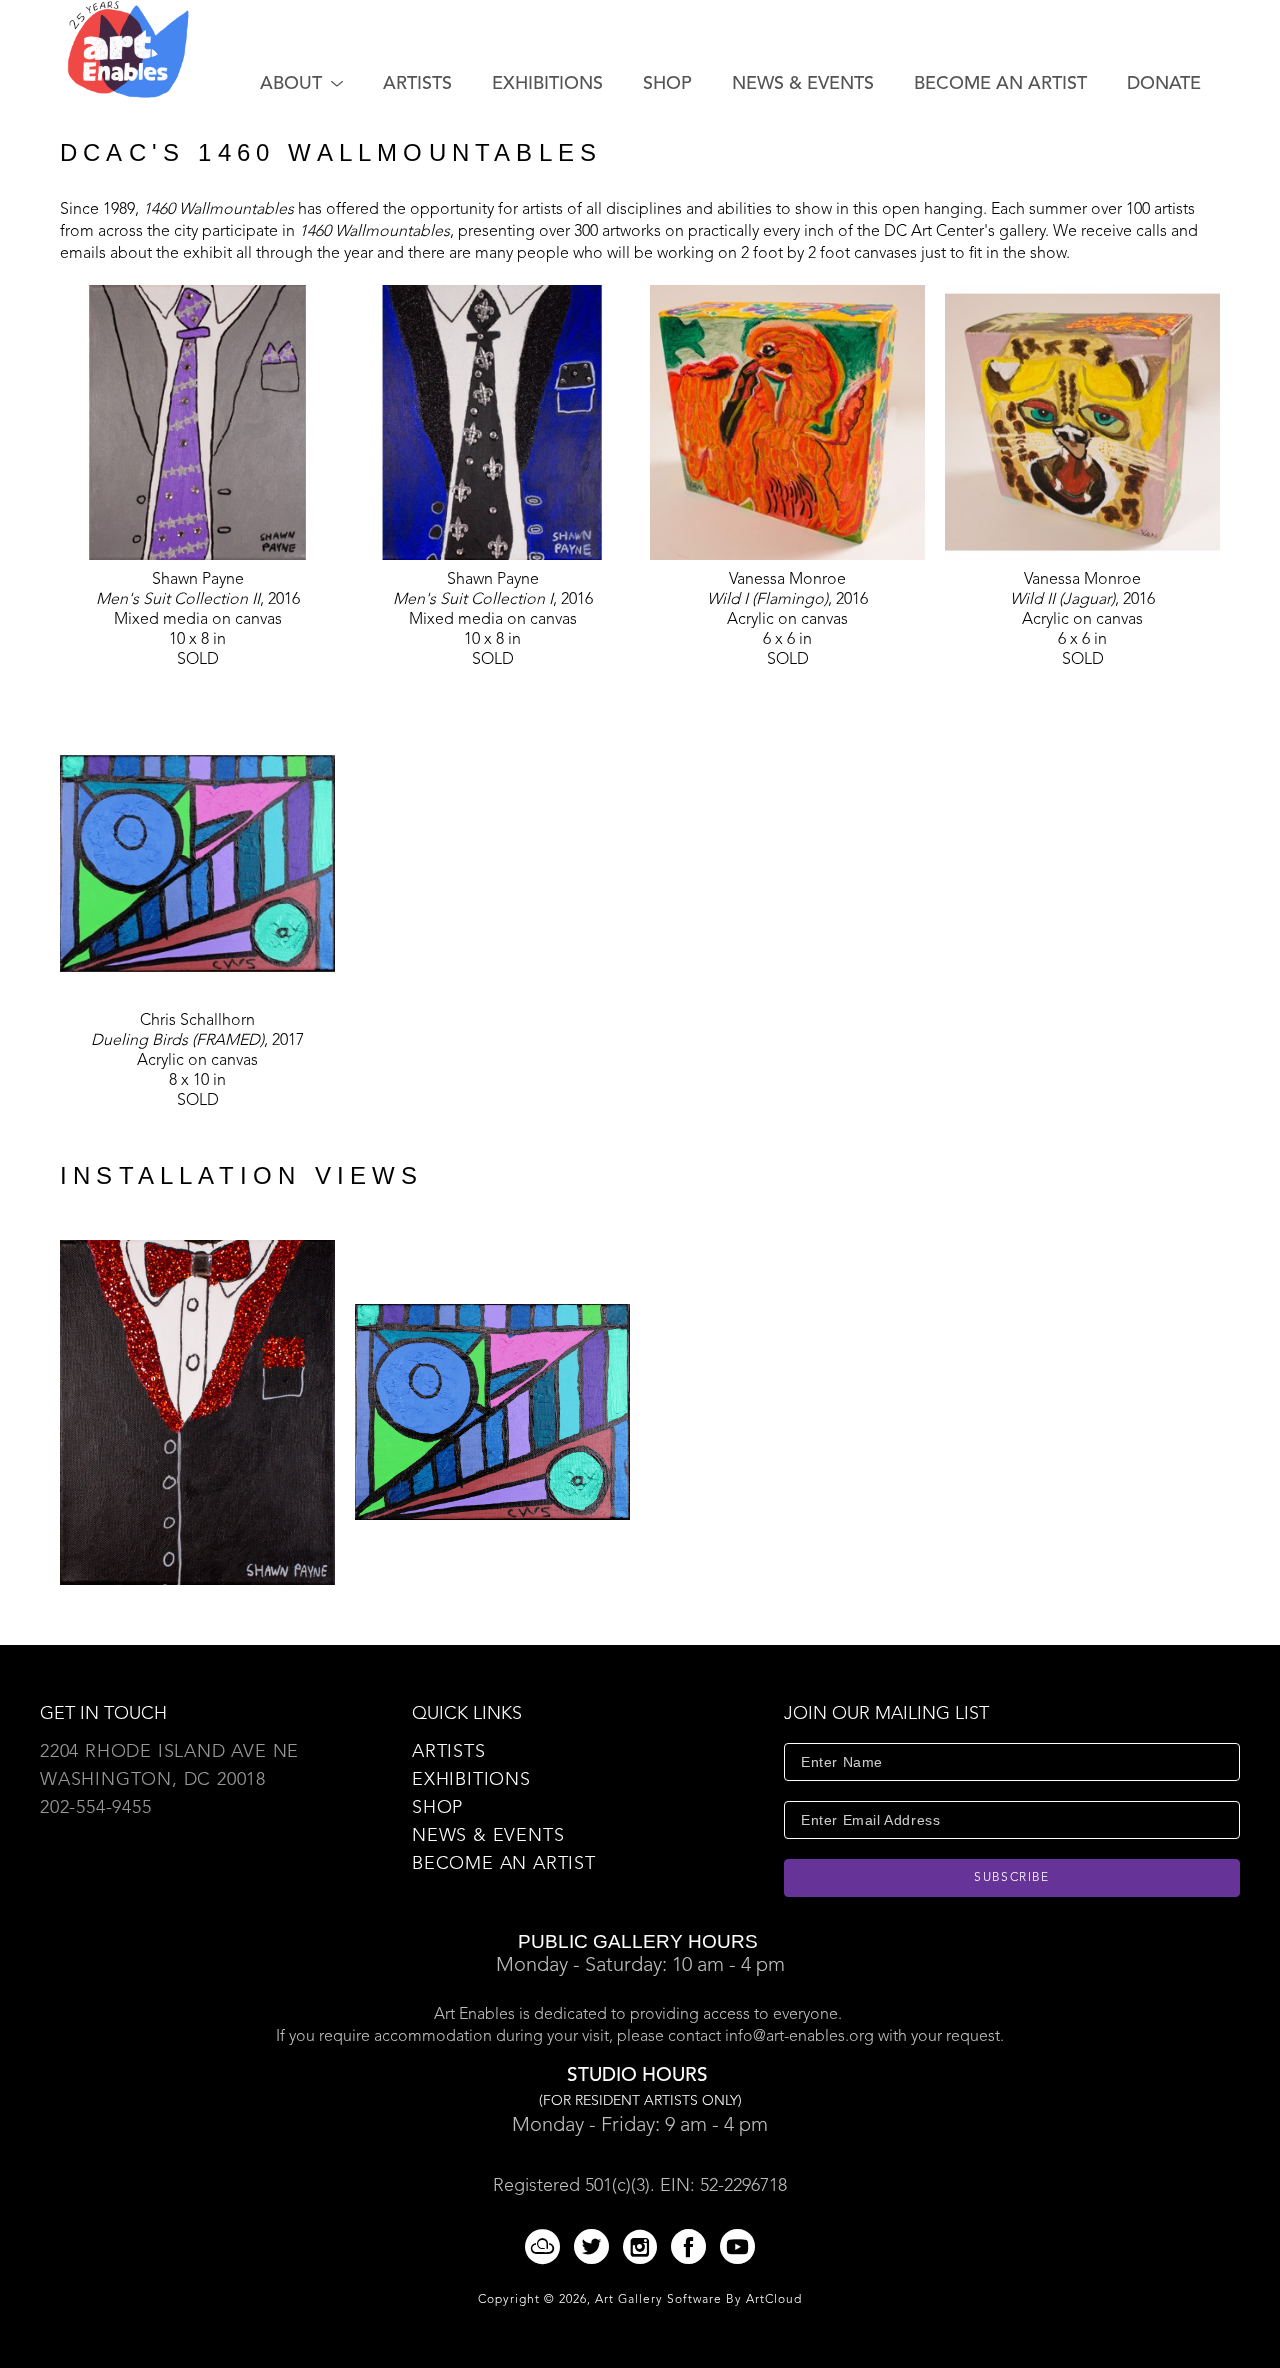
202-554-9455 (96, 1808)
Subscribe (1012, 1878)
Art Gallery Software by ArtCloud (698, 2300)
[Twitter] (595, 2246)
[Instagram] (643, 2246)
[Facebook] (692, 2246)
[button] (301, 84)
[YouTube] (737, 2246)
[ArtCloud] (546, 2246)
